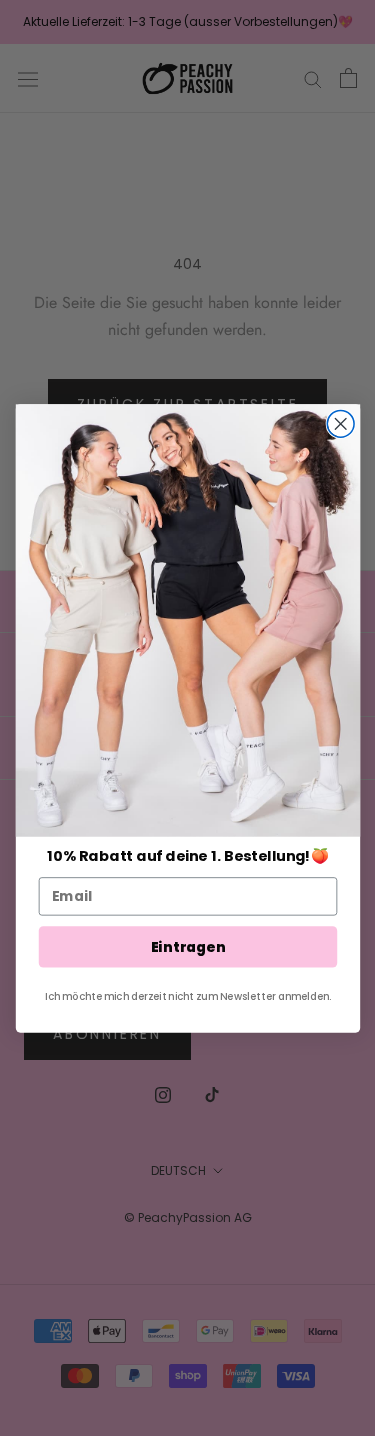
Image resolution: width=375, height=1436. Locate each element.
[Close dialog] (340, 423)
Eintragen (187, 945)
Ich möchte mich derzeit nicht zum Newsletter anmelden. (187, 995)
